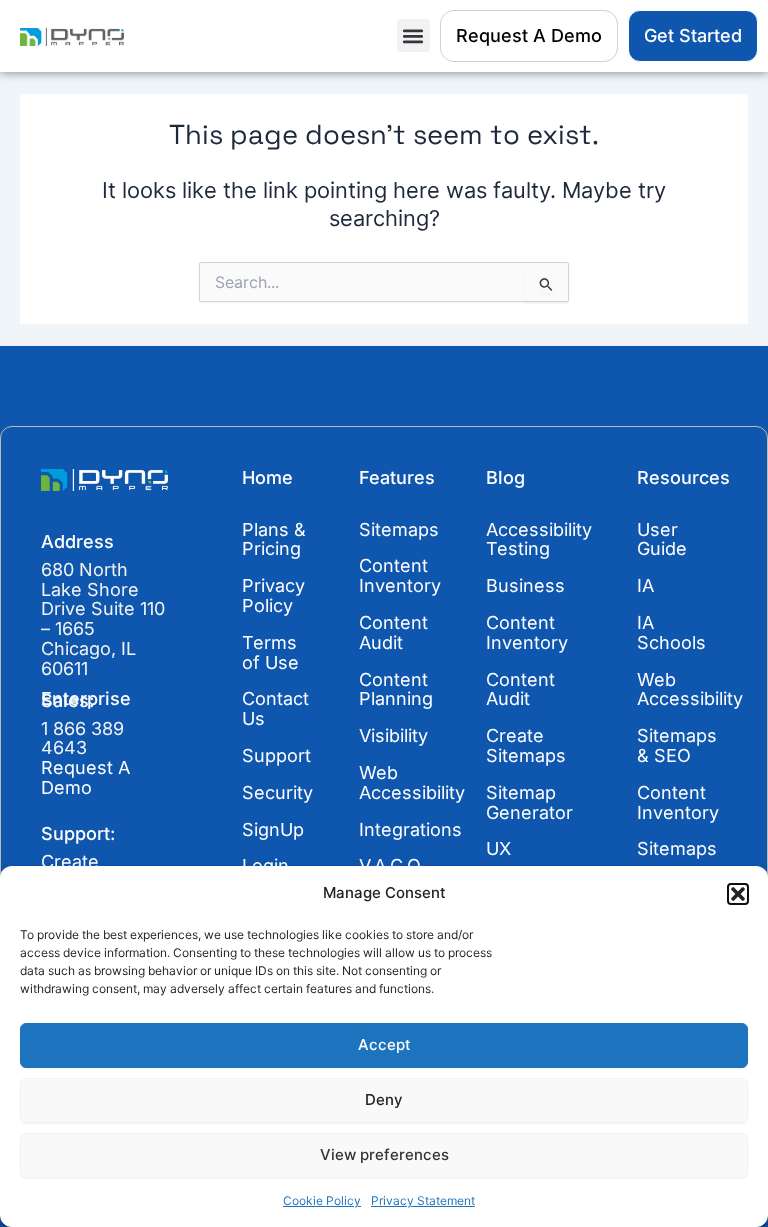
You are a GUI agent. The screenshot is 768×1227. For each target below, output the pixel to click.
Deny (384, 1099)
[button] (738, 894)
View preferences (384, 1154)
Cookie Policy (322, 1200)
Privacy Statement (423, 1200)
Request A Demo (85, 777)
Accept (384, 1044)
